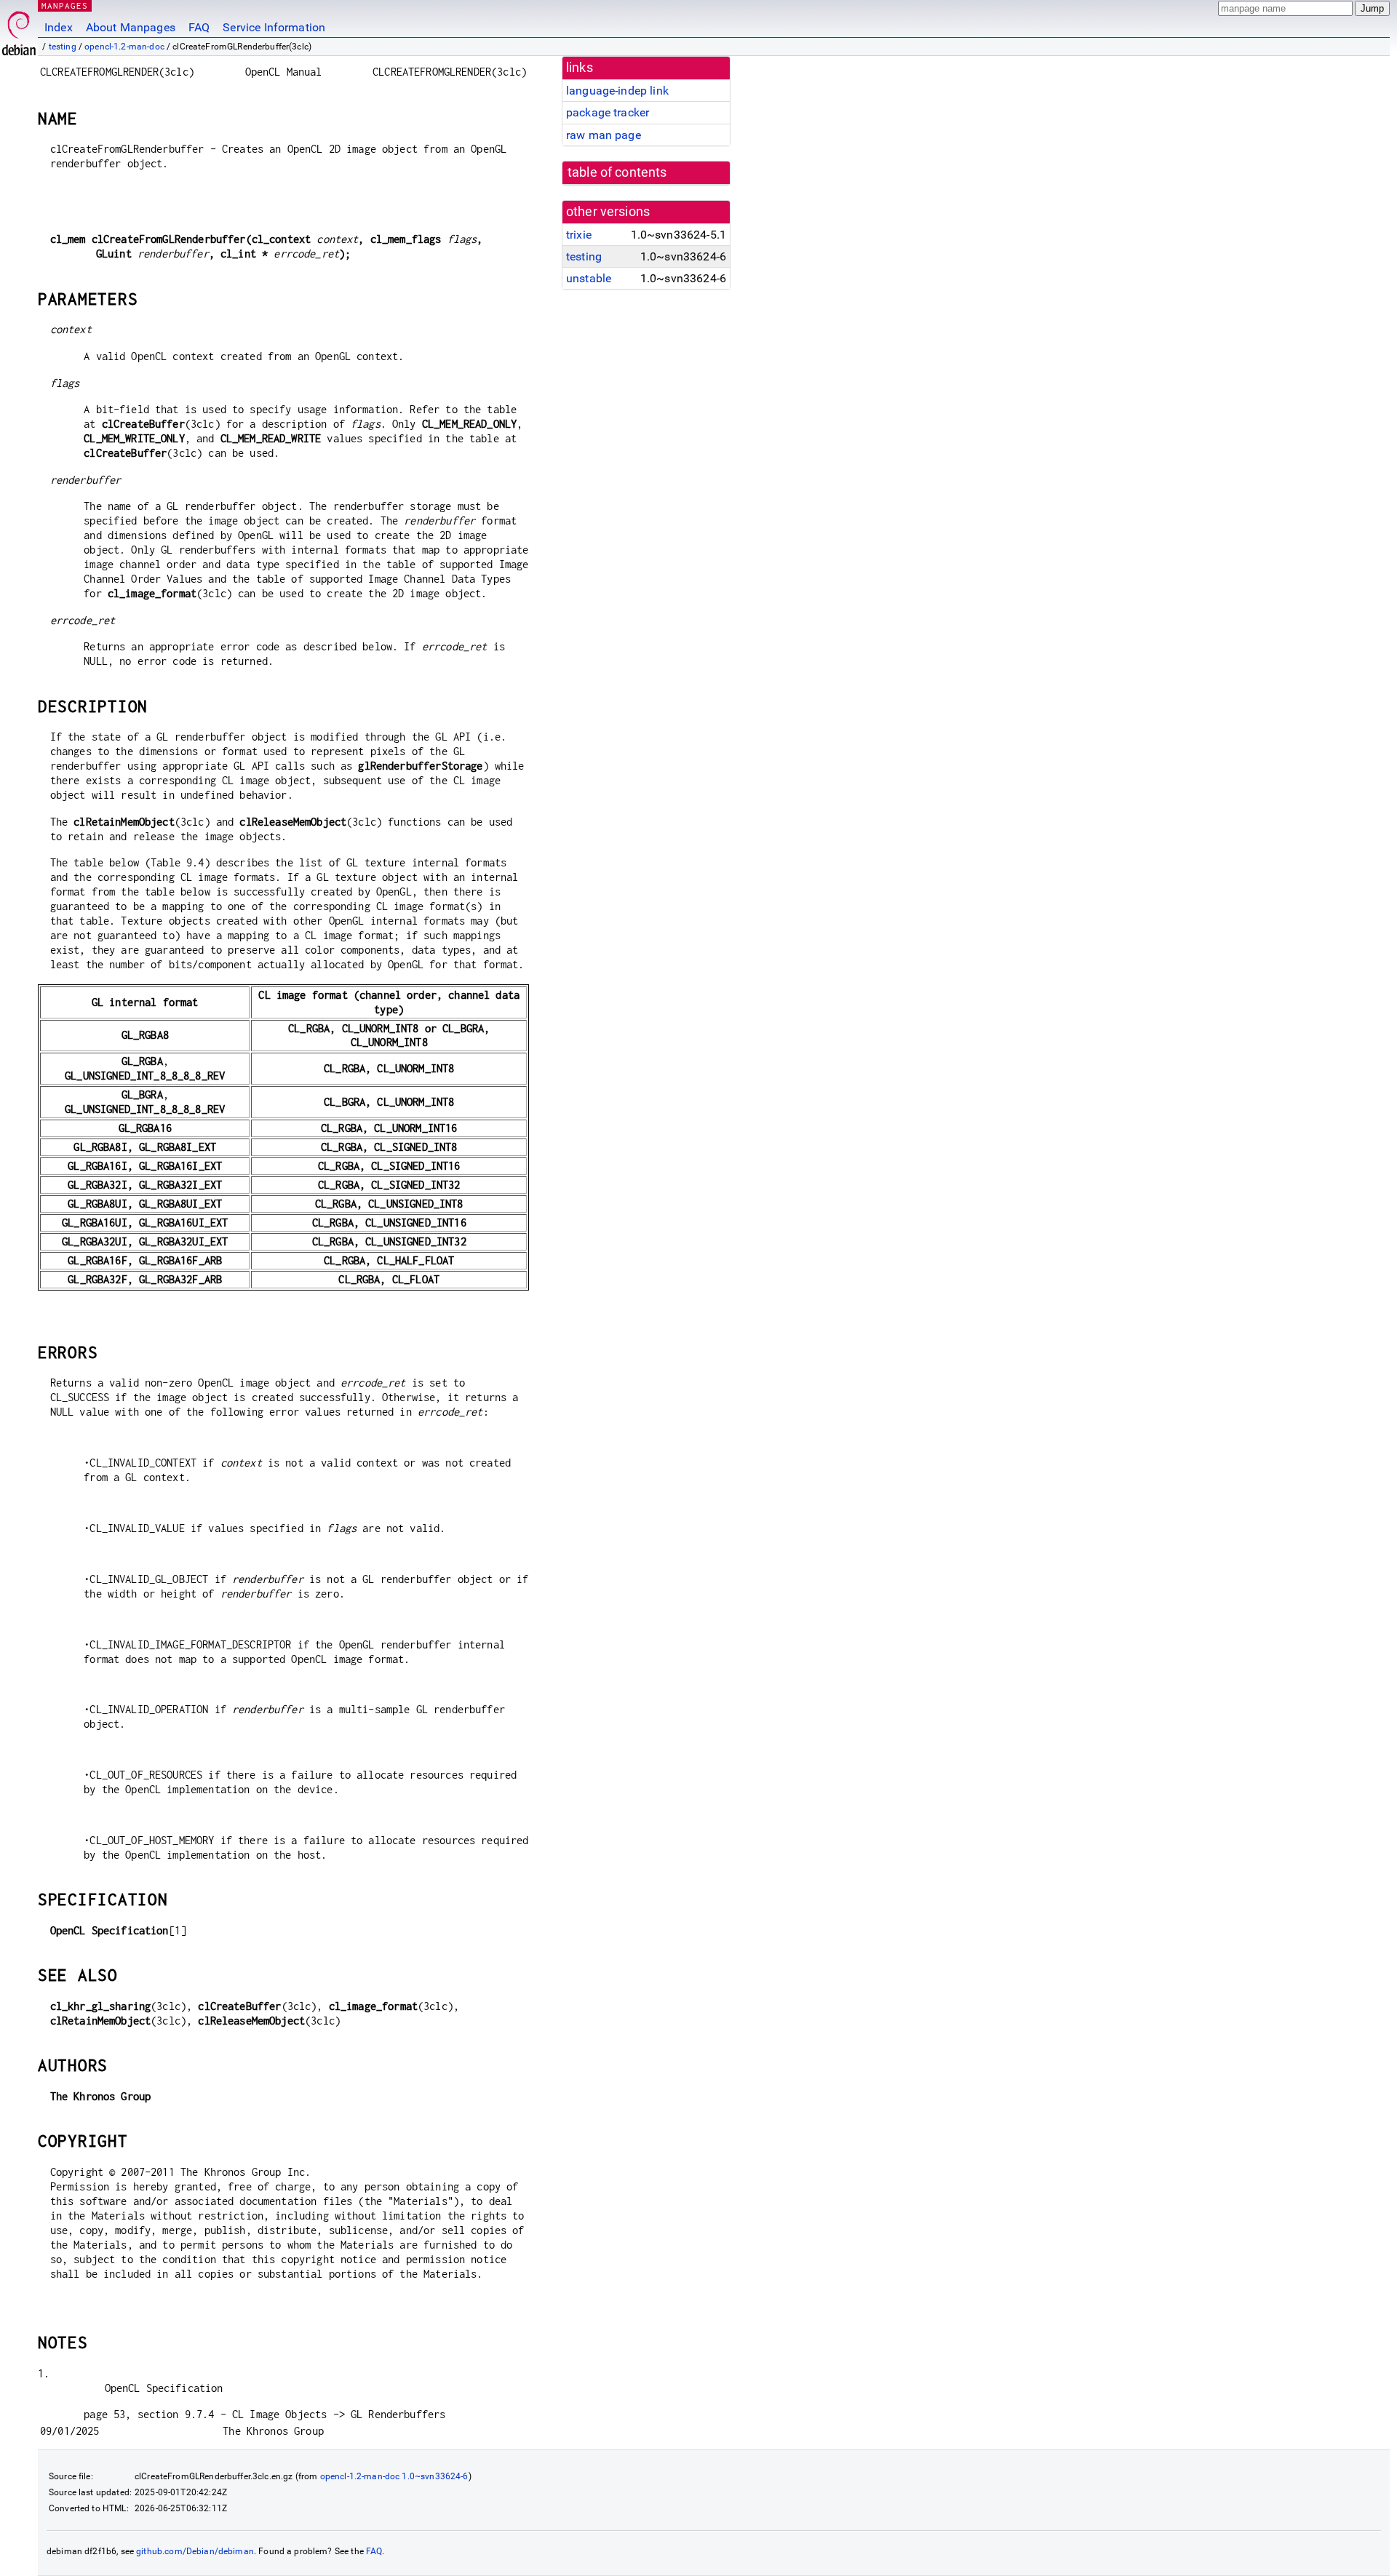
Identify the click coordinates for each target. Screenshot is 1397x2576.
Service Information (274, 27)
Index (59, 27)
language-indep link (617, 91)
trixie (579, 235)
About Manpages (131, 27)
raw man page (604, 135)
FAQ (199, 27)
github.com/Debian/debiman (195, 2551)
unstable (589, 278)
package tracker (608, 112)
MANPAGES (65, 5)
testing (63, 47)
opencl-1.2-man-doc (124, 47)
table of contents (617, 172)
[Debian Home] (19, 29)
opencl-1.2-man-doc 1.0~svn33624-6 (394, 2476)
